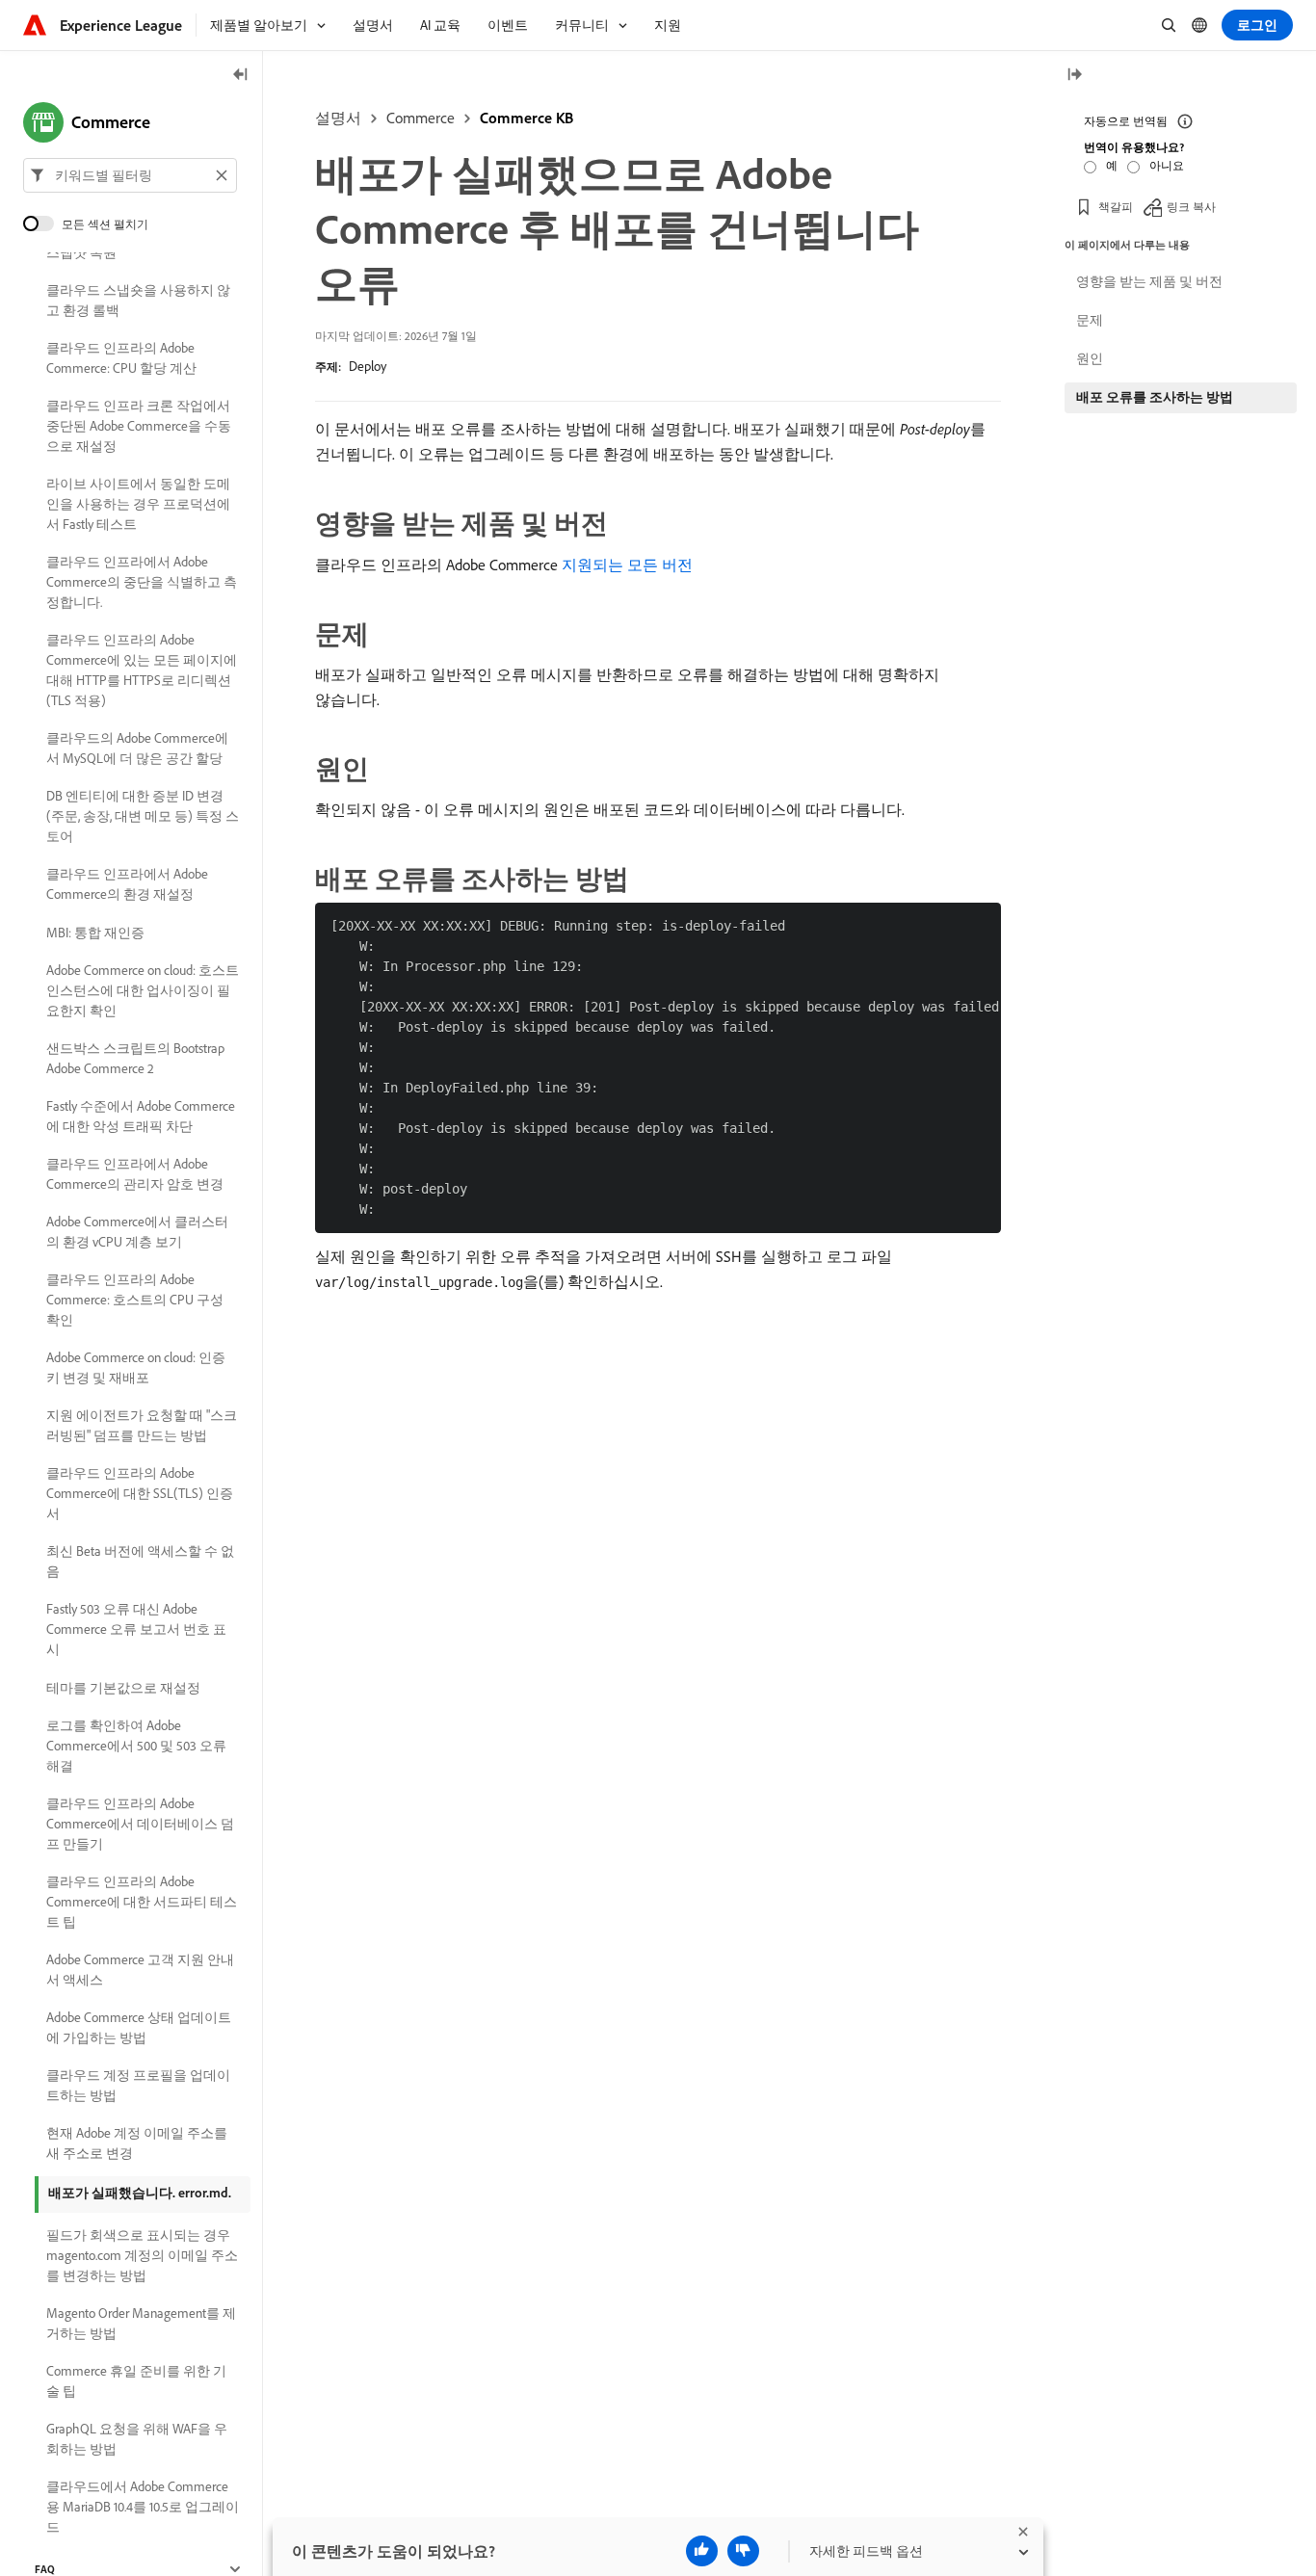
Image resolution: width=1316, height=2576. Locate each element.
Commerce (421, 118)
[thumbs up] (702, 2551)
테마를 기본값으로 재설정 (123, 1688)
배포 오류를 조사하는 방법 (1155, 397)
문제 (1090, 320)
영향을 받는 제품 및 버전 (1149, 281)
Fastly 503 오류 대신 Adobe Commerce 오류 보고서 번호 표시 (136, 1629)
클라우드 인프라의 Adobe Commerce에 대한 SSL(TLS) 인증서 (140, 1493)
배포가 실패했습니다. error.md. (140, 2193)
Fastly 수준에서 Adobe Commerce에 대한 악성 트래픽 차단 (141, 1116)
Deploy (368, 366)
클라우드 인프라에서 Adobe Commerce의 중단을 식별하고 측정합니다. (142, 582)
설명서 (338, 118)
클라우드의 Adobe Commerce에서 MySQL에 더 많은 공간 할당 (137, 748)
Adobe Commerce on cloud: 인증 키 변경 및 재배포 (136, 1367)
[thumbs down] (743, 2551)
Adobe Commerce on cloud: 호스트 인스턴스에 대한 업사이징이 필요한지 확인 (143, 990)
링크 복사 (1191, 207)
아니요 (1167, 165)
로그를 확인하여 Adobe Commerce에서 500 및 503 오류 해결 (136, 1746)
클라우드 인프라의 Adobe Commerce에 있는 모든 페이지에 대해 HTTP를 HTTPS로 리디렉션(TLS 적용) (142, 670)
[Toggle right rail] (1074, 76)
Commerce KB (526, 118)
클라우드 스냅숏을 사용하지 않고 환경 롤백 (138, 300)
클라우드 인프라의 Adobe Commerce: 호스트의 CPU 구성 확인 (135, 1300)
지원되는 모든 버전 (627, 565)
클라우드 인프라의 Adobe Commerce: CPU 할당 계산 (121, 358)
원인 (1090, 358)
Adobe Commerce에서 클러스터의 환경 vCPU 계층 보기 (137, 1232)
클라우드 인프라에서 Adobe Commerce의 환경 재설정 (127, 884)
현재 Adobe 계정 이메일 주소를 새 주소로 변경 (137, 2143)
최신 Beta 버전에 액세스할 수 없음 (140, 1561)
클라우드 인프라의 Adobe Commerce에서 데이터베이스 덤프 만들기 (140, 1824)
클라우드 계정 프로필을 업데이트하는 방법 (138, 2085)
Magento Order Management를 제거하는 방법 (141, 2323)
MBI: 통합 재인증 (95, 933)
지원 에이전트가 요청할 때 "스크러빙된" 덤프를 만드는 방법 (142, 1425)
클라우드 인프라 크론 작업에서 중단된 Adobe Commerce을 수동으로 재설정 (139, 426)
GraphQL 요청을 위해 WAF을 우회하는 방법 (137, 2439)
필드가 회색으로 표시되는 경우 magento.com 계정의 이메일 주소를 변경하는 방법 (142, 2255)
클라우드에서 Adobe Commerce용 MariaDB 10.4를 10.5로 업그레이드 (143, 2507)
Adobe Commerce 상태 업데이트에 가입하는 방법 (139, 2027)
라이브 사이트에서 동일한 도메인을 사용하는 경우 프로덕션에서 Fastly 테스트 (138, 504)
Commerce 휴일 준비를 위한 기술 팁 (136, 2381)
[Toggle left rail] (241, 76)
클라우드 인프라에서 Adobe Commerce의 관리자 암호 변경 (135, 1174)
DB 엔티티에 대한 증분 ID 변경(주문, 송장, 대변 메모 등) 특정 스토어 (143, 816)
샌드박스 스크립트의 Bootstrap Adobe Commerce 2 (135, 1058)
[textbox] (130, 175)
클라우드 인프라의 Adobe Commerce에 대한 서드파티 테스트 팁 (142, 1902)
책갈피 (1116, 207)
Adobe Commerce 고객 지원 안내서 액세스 (140, 1970)
